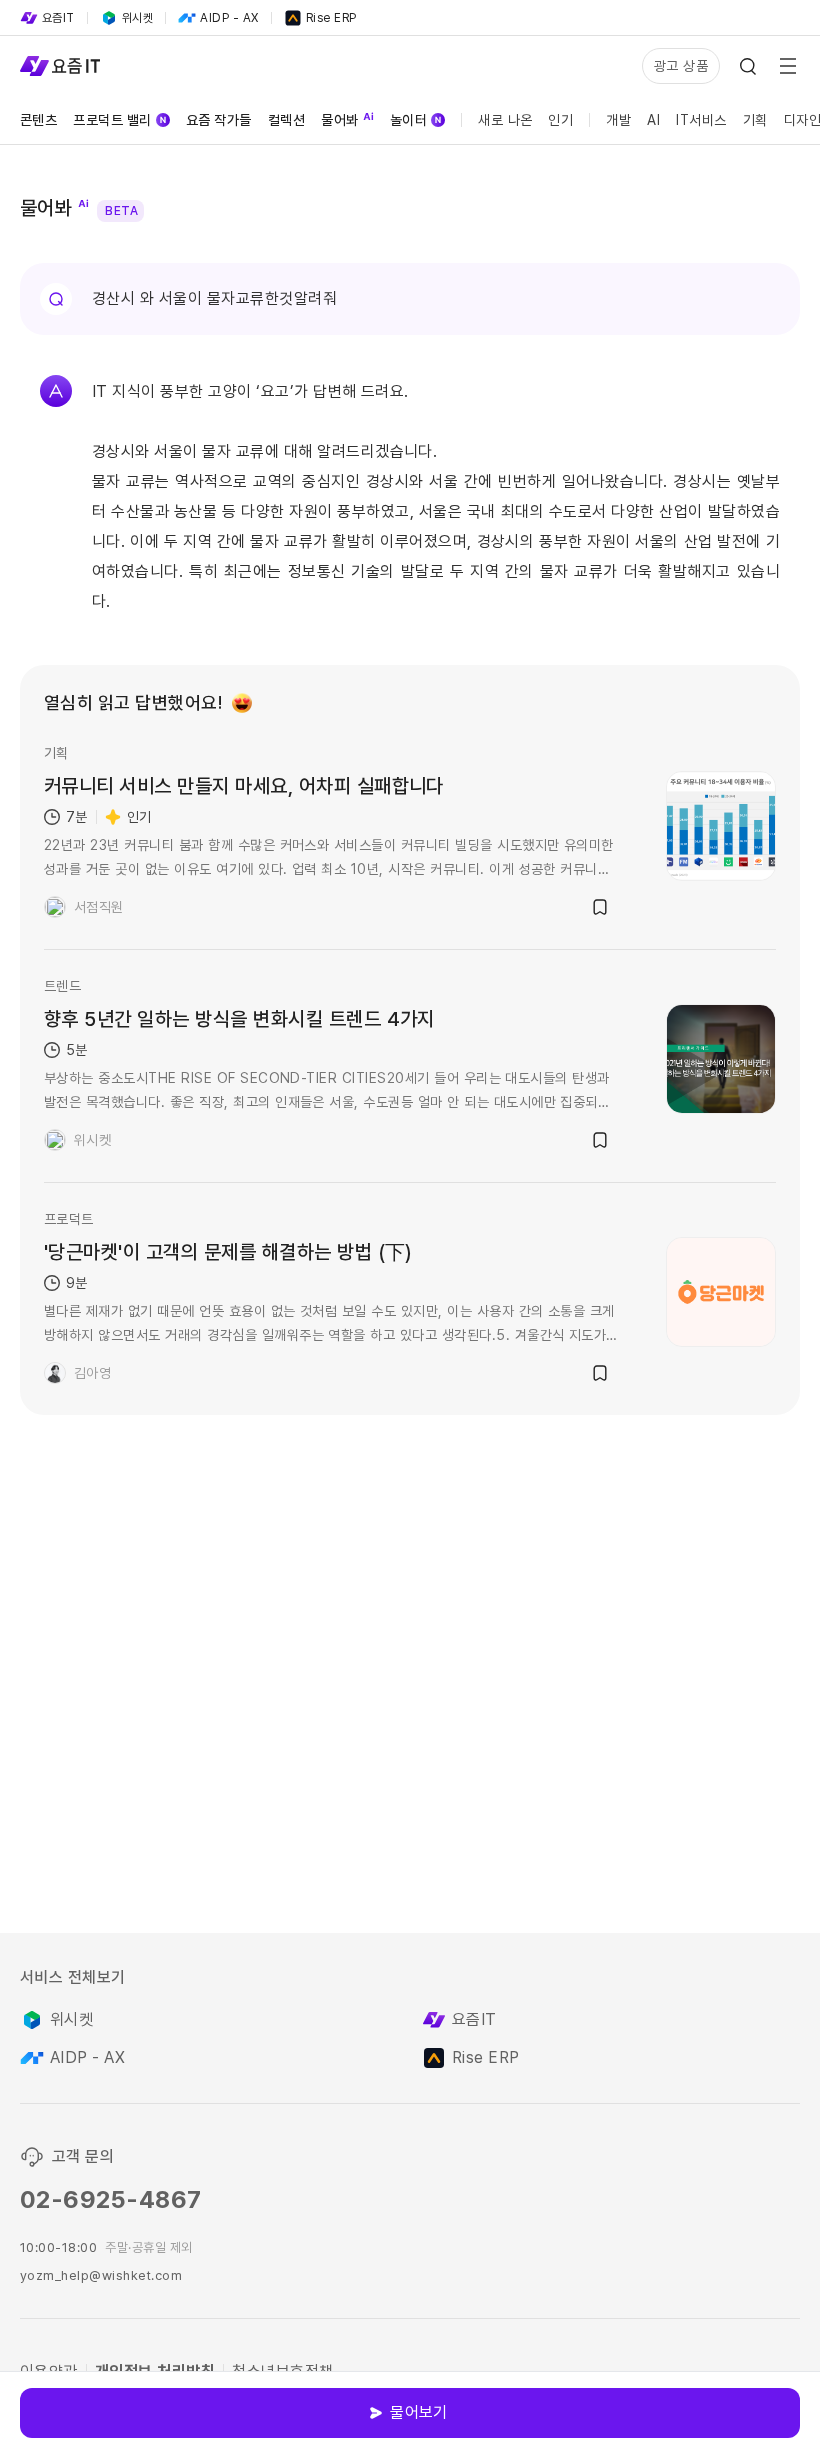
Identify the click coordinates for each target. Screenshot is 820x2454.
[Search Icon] (748, 66)
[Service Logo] (60, 66)
